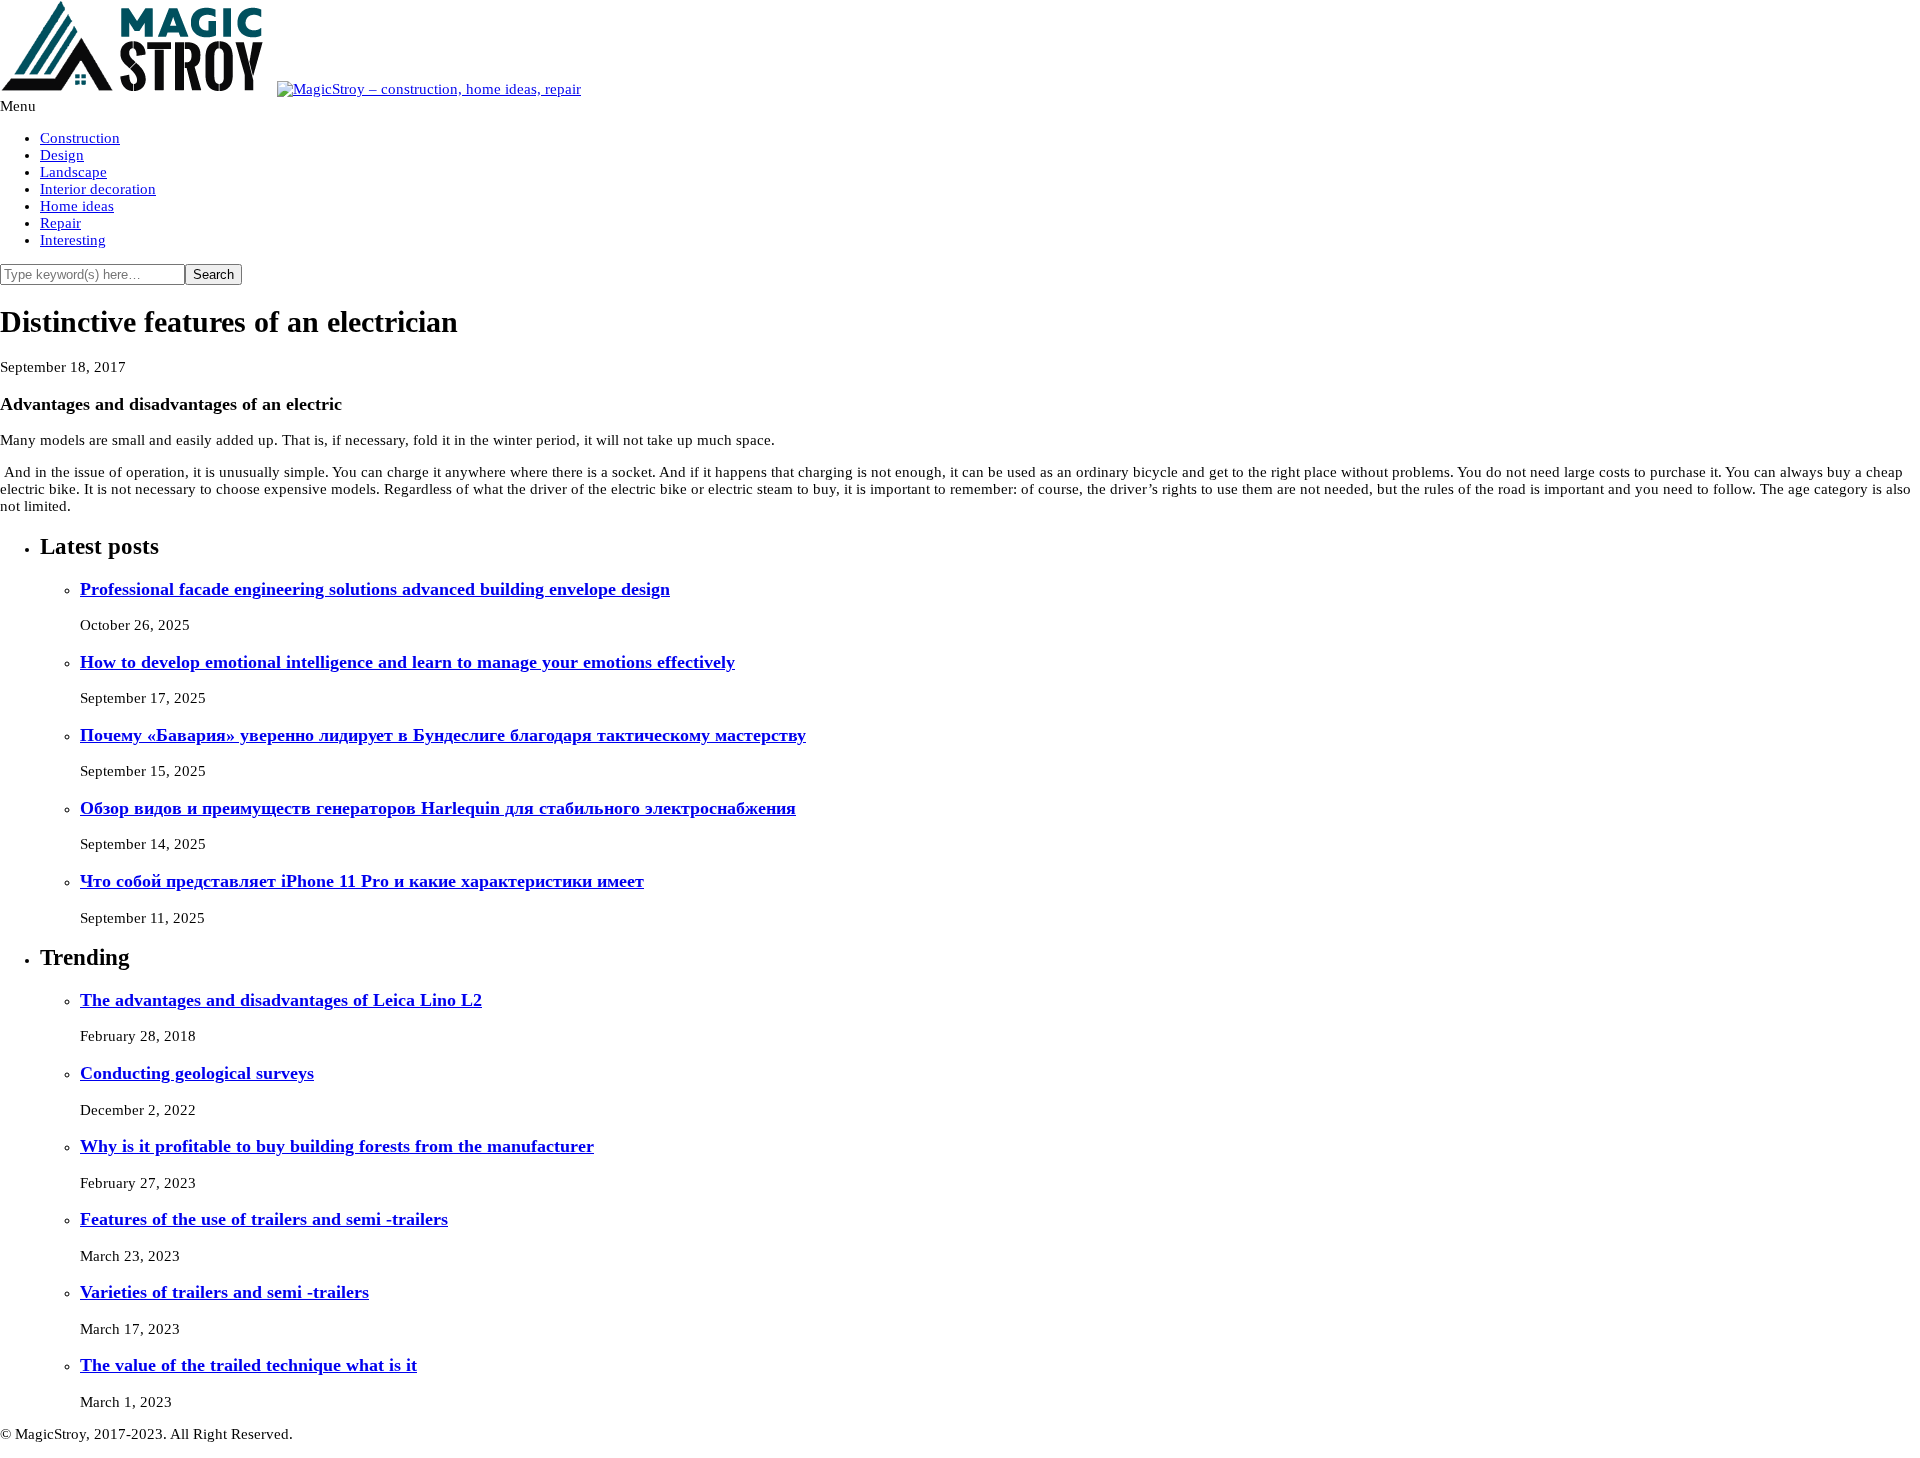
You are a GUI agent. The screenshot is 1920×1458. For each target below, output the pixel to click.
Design (62, 155)
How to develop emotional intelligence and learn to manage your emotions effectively (407, 662)
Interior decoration (98, 189)
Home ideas (77, 206)
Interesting (73, 240)
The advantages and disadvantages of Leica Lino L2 (281, 1000)
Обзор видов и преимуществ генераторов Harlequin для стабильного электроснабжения (438, 808)
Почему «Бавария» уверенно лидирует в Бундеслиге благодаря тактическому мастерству (443, 735)
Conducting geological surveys (197, 1073)
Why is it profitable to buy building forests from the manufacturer (337, 1146)
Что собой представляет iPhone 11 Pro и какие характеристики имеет (362, 881)
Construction (80, 138)
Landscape (73, 172)
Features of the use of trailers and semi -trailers (264, 1219)
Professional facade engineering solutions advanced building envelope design (375, 589)
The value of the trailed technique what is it (248, 1365)
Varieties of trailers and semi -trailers (224, 1292)
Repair (60, 223)
